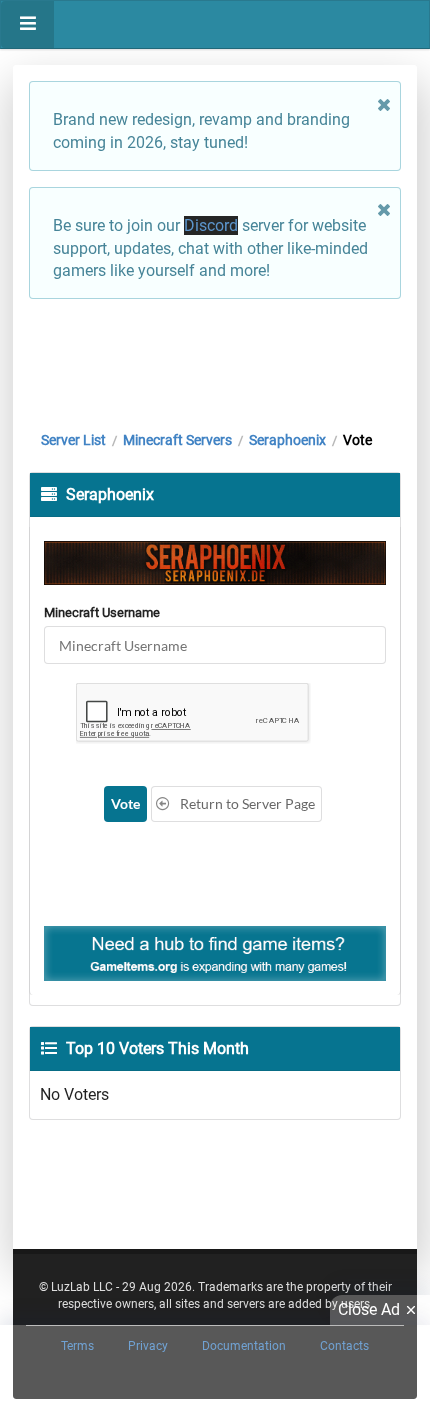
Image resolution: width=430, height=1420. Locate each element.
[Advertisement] (215, 360)
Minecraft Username (102, 612)
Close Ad (369, 1309)
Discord (211, 225)
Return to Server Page (246, 803)
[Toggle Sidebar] (27, 24)
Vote (125, 803)
